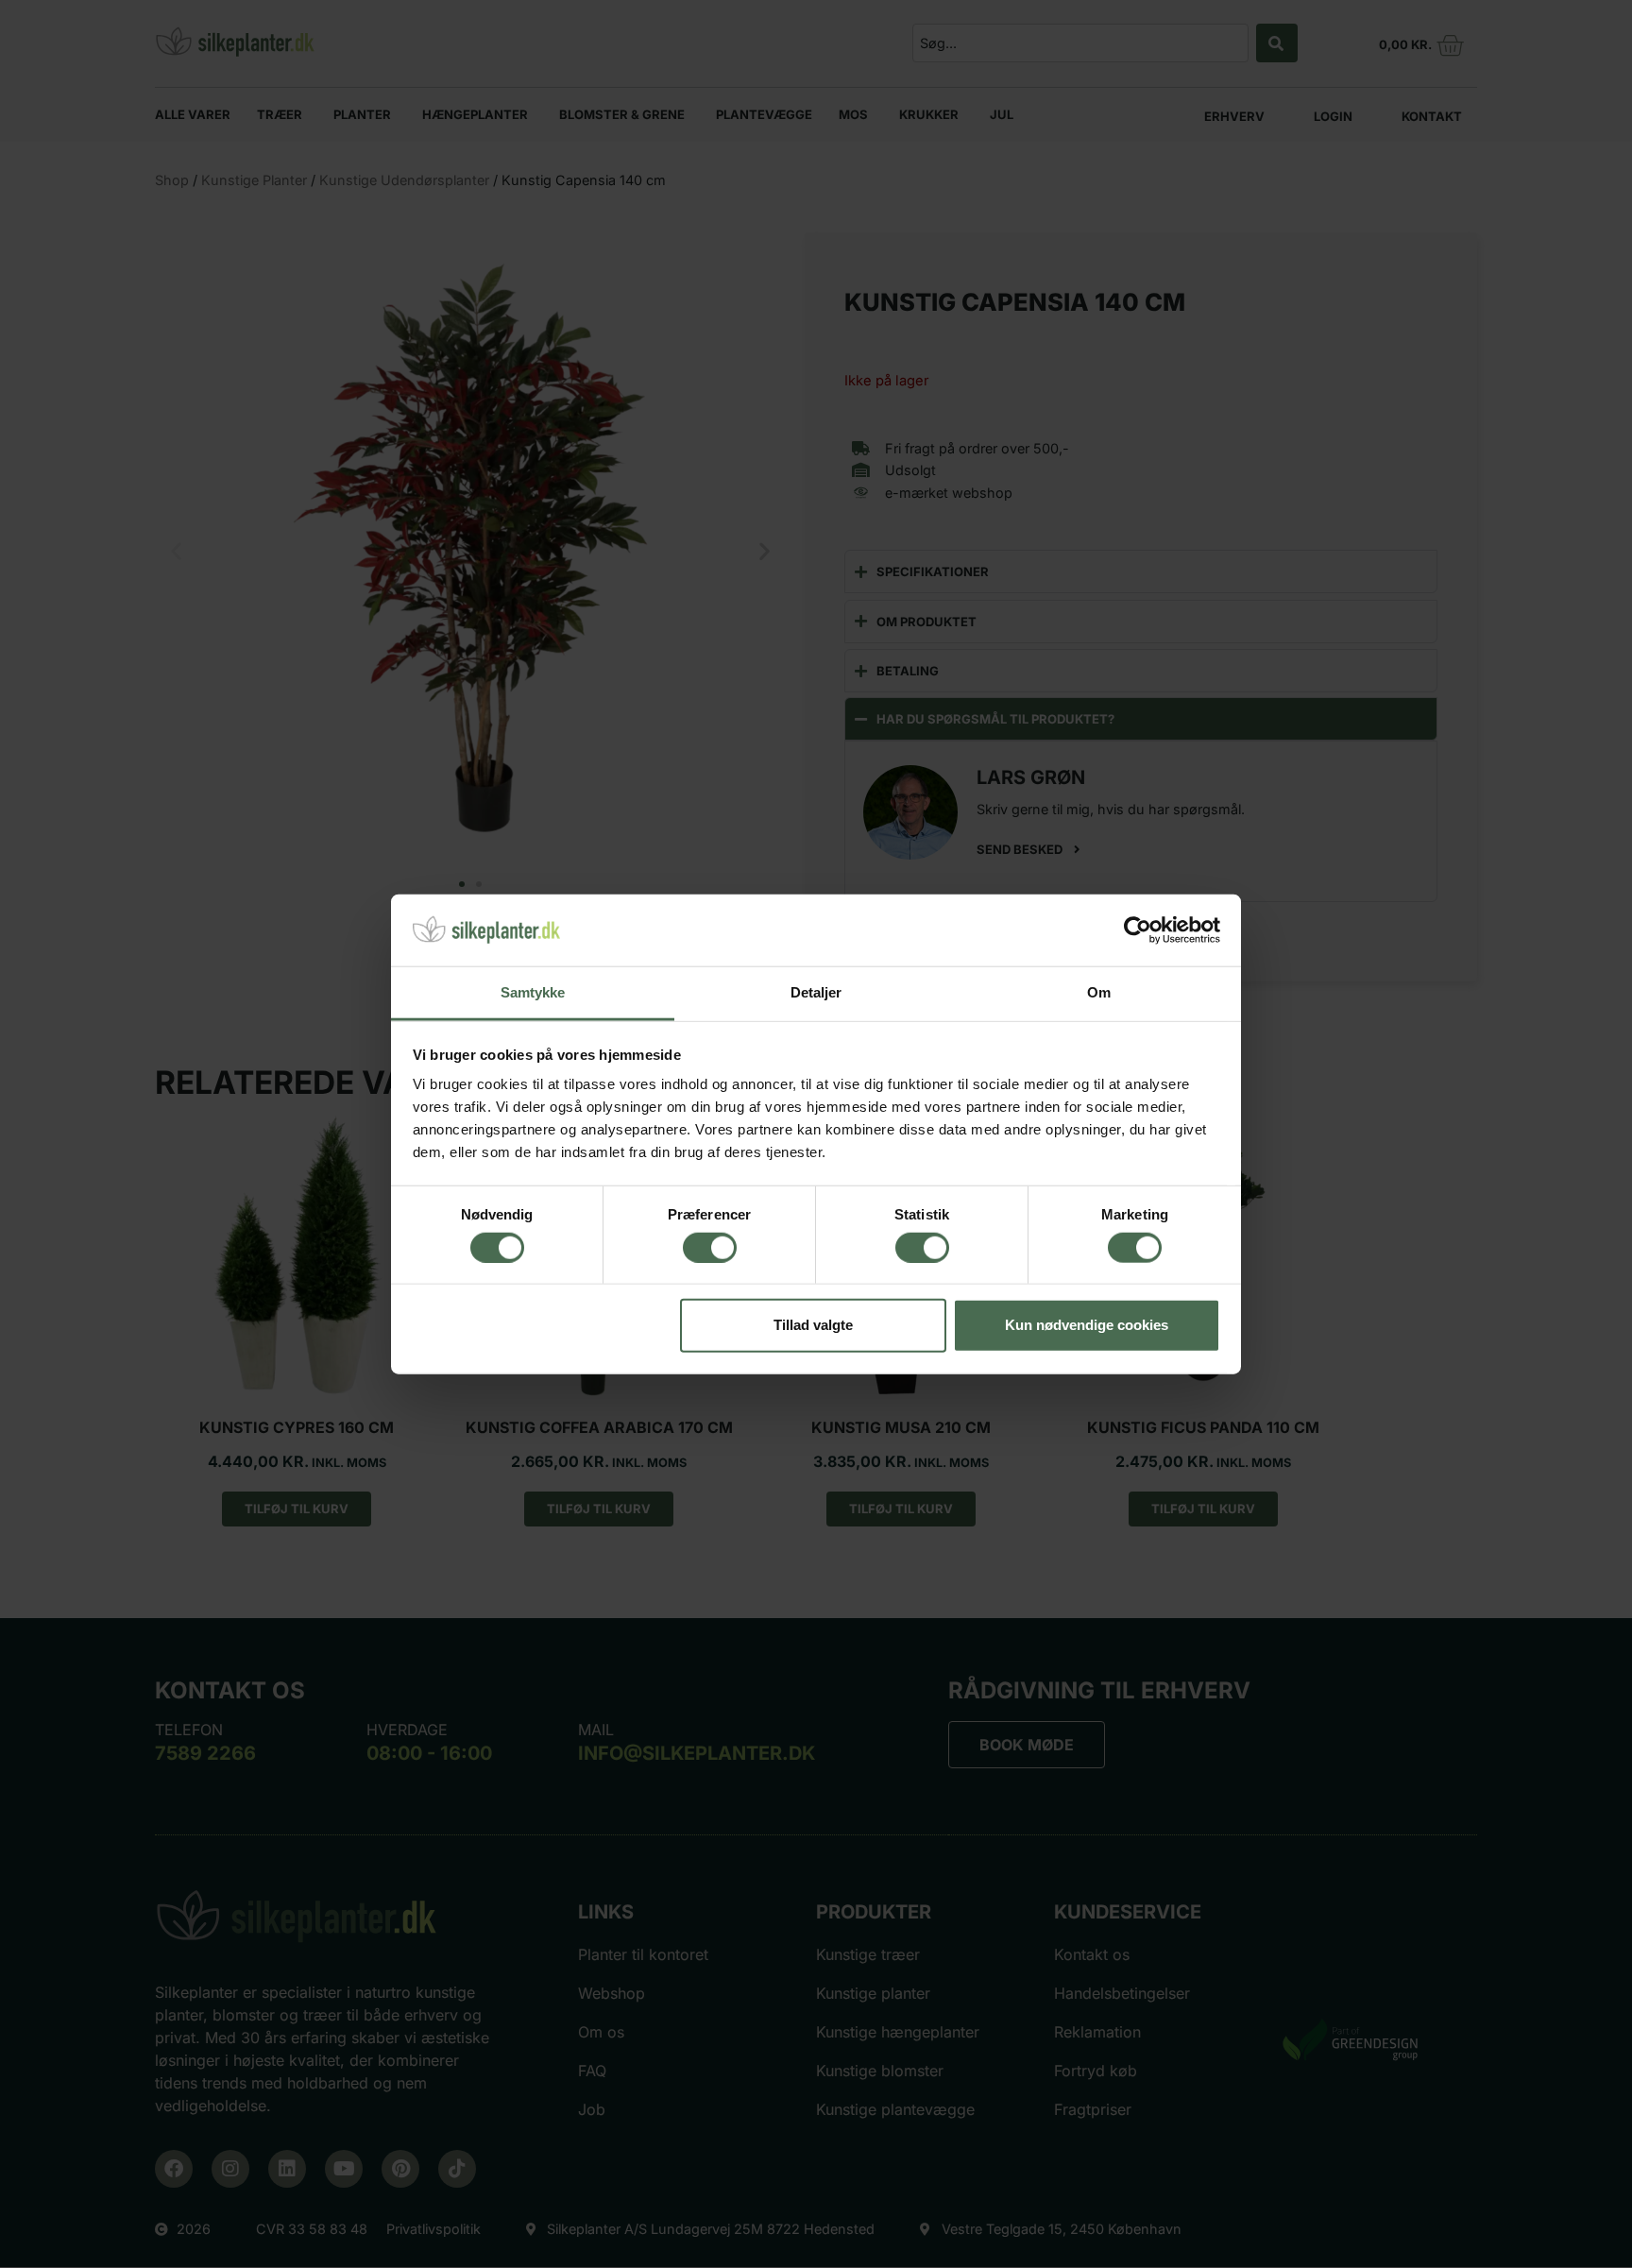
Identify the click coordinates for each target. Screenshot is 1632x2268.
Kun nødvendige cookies (1087, 1325)
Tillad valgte (813, 1325)
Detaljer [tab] (816, 992)
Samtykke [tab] (533, 992)
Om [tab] (1099, 992)
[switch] (710, 1247)
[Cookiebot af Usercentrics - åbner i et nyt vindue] (1138, 930)
